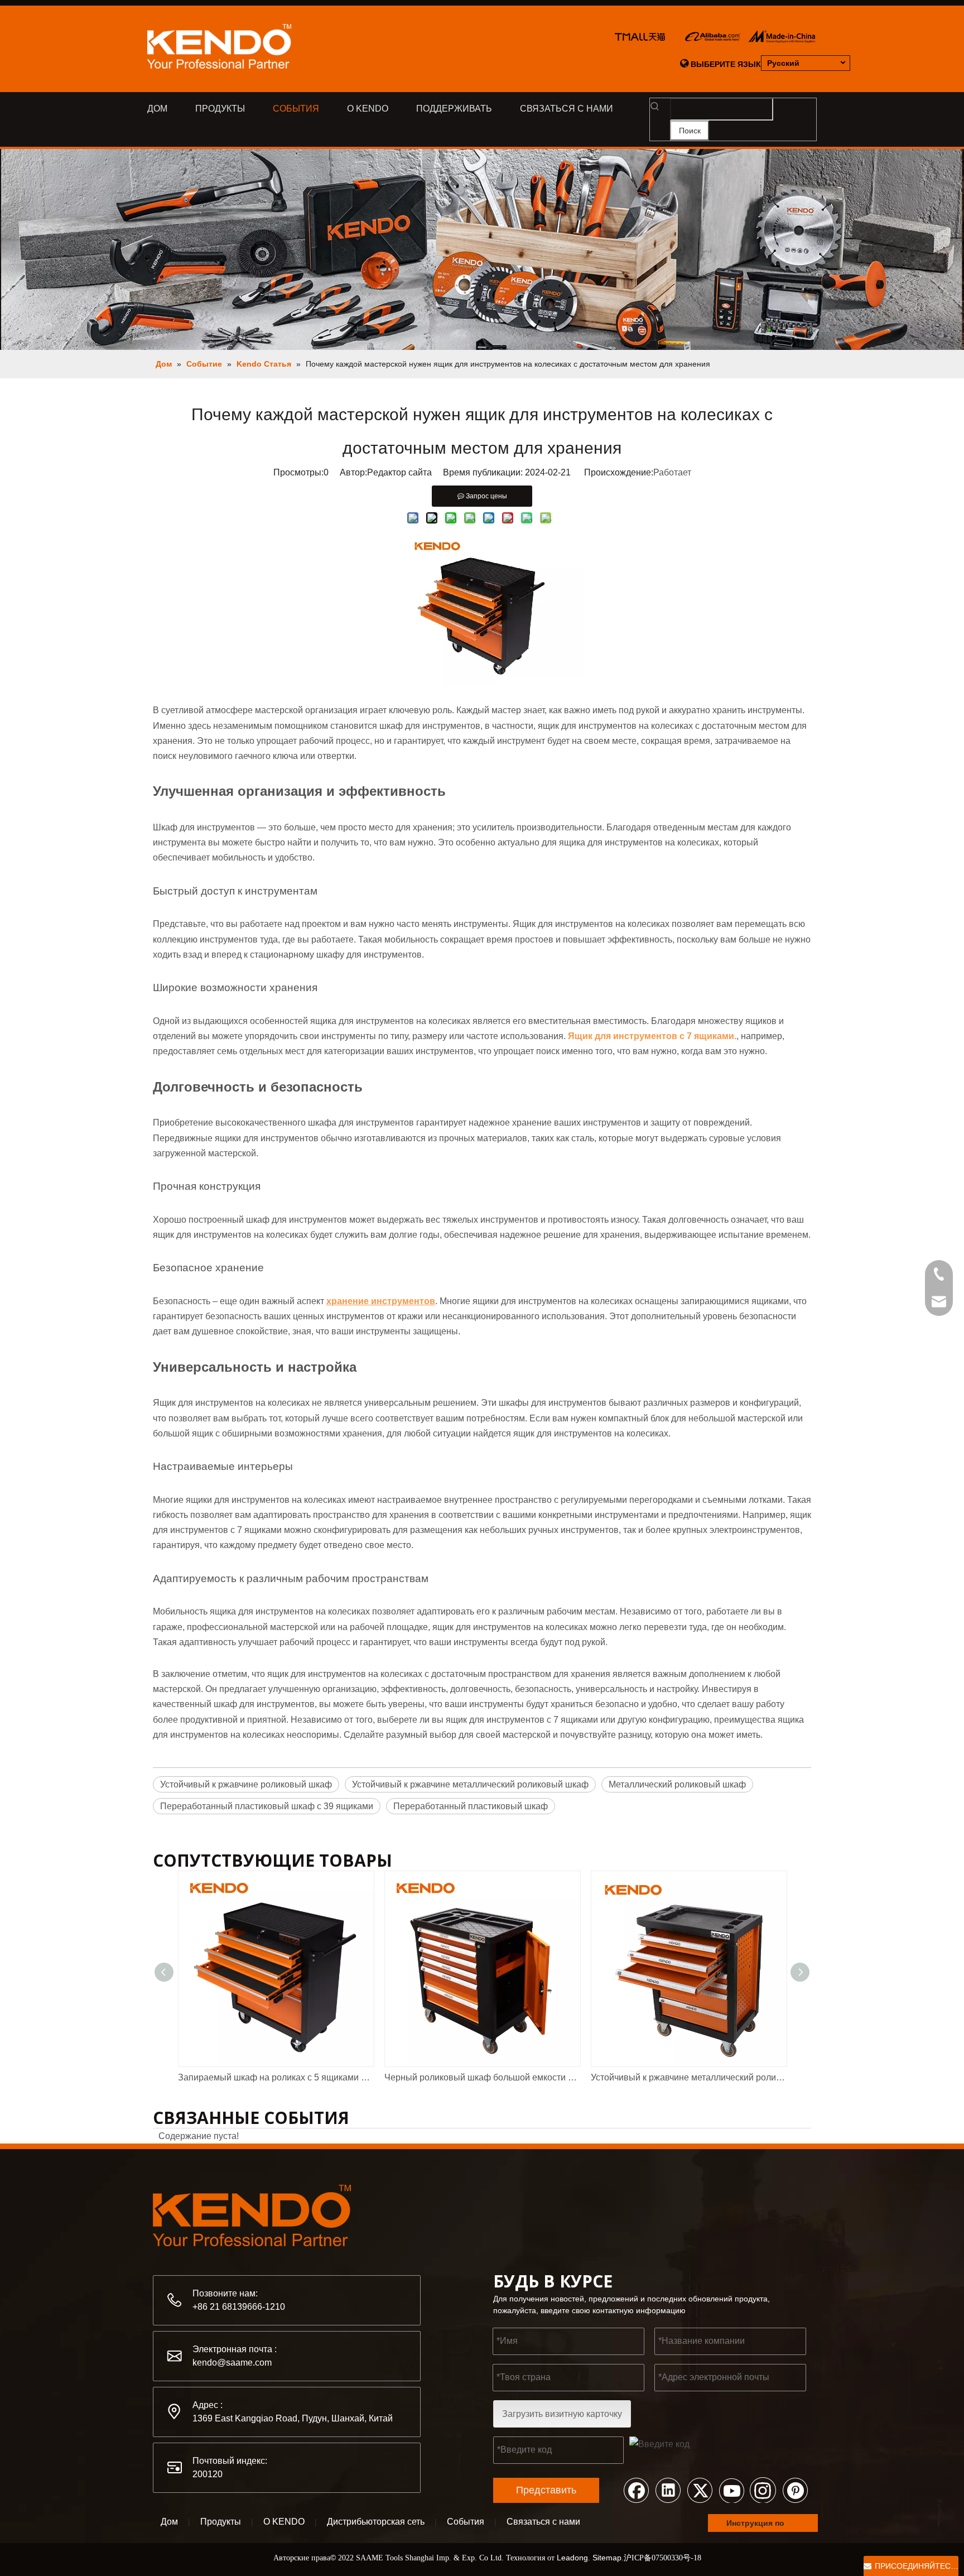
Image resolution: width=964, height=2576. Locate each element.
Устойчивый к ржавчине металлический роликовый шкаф (470, 1784)
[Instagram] (763, 2490)
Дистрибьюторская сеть (376, 2522)
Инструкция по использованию (759, 2525)
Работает (672, 472)
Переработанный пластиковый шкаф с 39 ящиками (267, 1806)
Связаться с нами (543, 2522)
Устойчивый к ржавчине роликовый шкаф (246, 1784)
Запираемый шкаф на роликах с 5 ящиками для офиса (276, 2077)
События (466, 2522)
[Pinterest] (795, 2490)
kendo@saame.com (232, 2363)
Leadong (572, 2558)
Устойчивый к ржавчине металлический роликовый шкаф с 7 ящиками (688, 2077)
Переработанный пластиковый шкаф (471, 1806)
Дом (169, 2522)
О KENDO (284, 2522)
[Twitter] (700, 2490)
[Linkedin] (668, 2490)
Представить (546, 2490)
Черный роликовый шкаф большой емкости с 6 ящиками (482, 2077)
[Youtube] (731, 2490)
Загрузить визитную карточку (562, 2414)
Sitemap (607, 2558)
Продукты (221, 2522)
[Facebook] (636, 2490)
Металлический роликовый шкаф (677, 1784)
